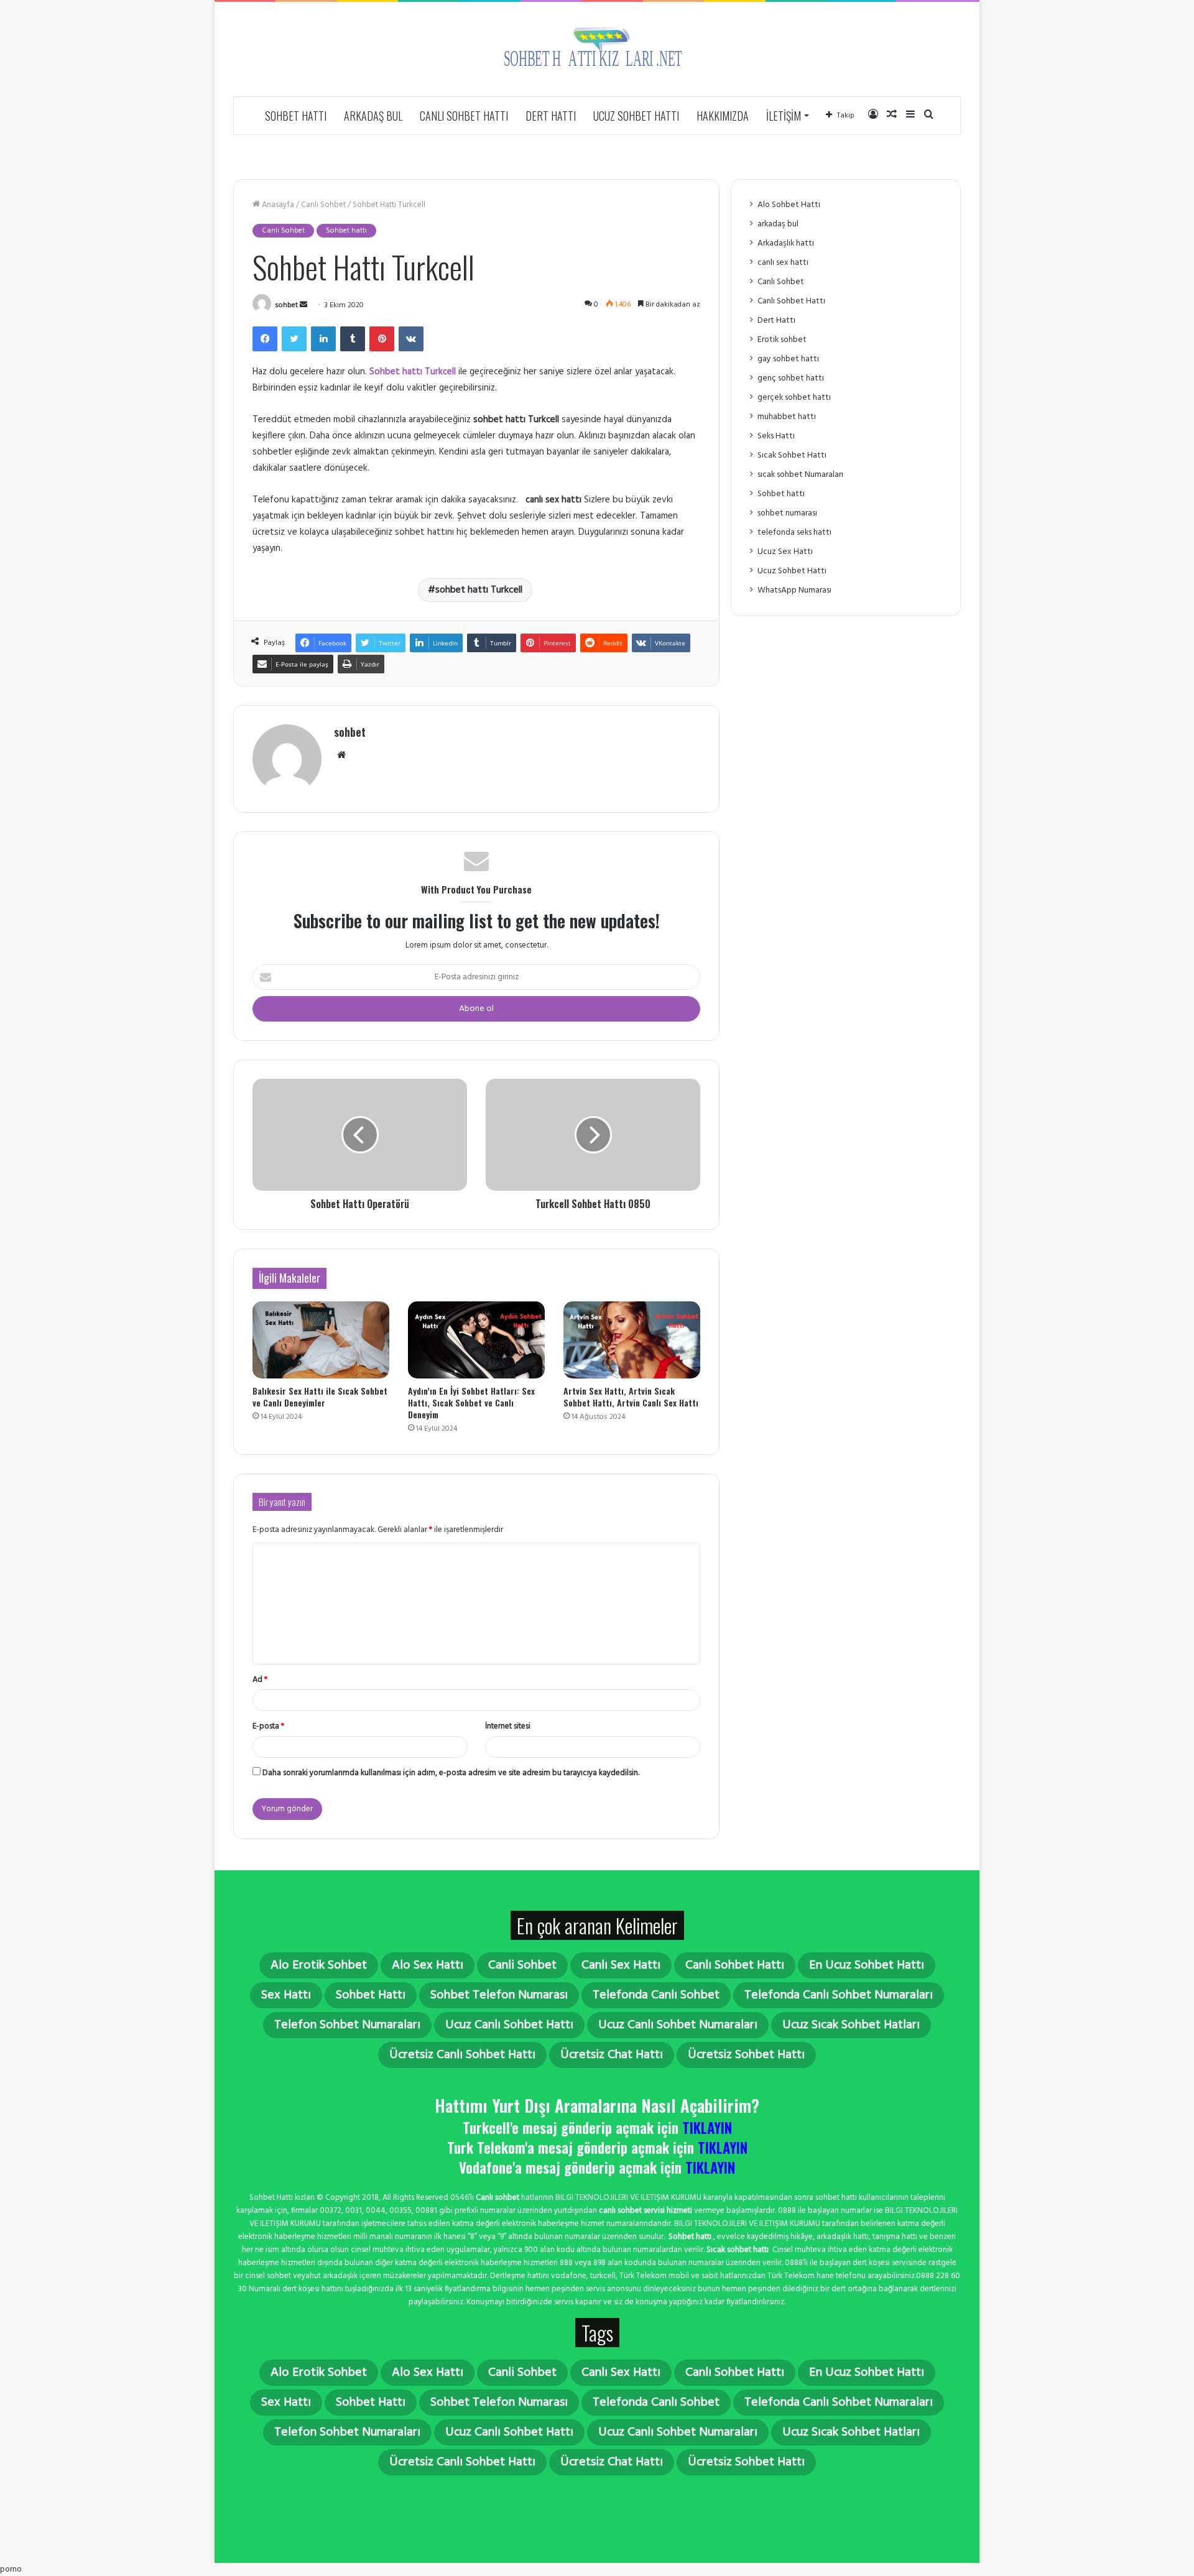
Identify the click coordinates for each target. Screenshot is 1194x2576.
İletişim (784, 116)
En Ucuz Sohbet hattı (867, 1965)
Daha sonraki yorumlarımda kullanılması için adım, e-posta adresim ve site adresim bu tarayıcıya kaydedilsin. (451, 1773)
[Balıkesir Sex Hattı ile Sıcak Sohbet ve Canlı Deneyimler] (321, 1340)
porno (11, 2569)
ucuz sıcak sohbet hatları (851, 2025)
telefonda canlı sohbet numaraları (839, 1995)
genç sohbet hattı (791, 378)
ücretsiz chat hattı (612, 2055)
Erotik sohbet (782, 340)
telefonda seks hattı (794, 533)
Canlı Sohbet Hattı (464, 116)
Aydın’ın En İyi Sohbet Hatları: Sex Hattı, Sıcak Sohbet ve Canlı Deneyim (471, 1402)
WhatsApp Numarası (794, 590)
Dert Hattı (551, 116)
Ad (260, 1680)
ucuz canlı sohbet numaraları (678, 2025)
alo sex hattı (428, 1965)
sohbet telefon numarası (499, 1995)
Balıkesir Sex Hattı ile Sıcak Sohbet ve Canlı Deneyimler (320, 1396)
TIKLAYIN (707, 2128)
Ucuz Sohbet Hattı (636, 116)
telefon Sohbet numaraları (347, 2025)
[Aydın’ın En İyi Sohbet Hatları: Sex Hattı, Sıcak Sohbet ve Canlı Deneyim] (476, 1340)
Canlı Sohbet (323, 205)
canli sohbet (522, 1965)
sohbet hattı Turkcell (479, 590)
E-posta (268, 1726)
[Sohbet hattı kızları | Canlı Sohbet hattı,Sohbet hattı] (597, 49)
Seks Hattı (776, 436)
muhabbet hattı (787, 417)
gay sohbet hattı (788, 359)
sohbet (286, 305)
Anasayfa (277, 205)
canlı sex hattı (783, 263)
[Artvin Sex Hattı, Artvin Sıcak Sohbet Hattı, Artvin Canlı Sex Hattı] (632, 1340)
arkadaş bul (373, 116)
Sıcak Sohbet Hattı (792, 455)
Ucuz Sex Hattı (785, 552)
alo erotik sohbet (319, 1965)
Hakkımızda (723, 116)
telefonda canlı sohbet (656, 1995)
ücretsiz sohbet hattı (746, 2055)
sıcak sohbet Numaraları (800, 475)
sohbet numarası (787, 513)
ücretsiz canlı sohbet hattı (462, 2055)
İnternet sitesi (508, 1726)
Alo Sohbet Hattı (789, 205)
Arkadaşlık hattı (786, 243)
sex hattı (286, 1995)
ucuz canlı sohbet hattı (509, 2025)
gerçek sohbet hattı (794, 398)
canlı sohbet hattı (735, 1965)
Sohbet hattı (296, 116)
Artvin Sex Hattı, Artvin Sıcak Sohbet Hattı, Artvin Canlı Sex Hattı (631, 1396)
